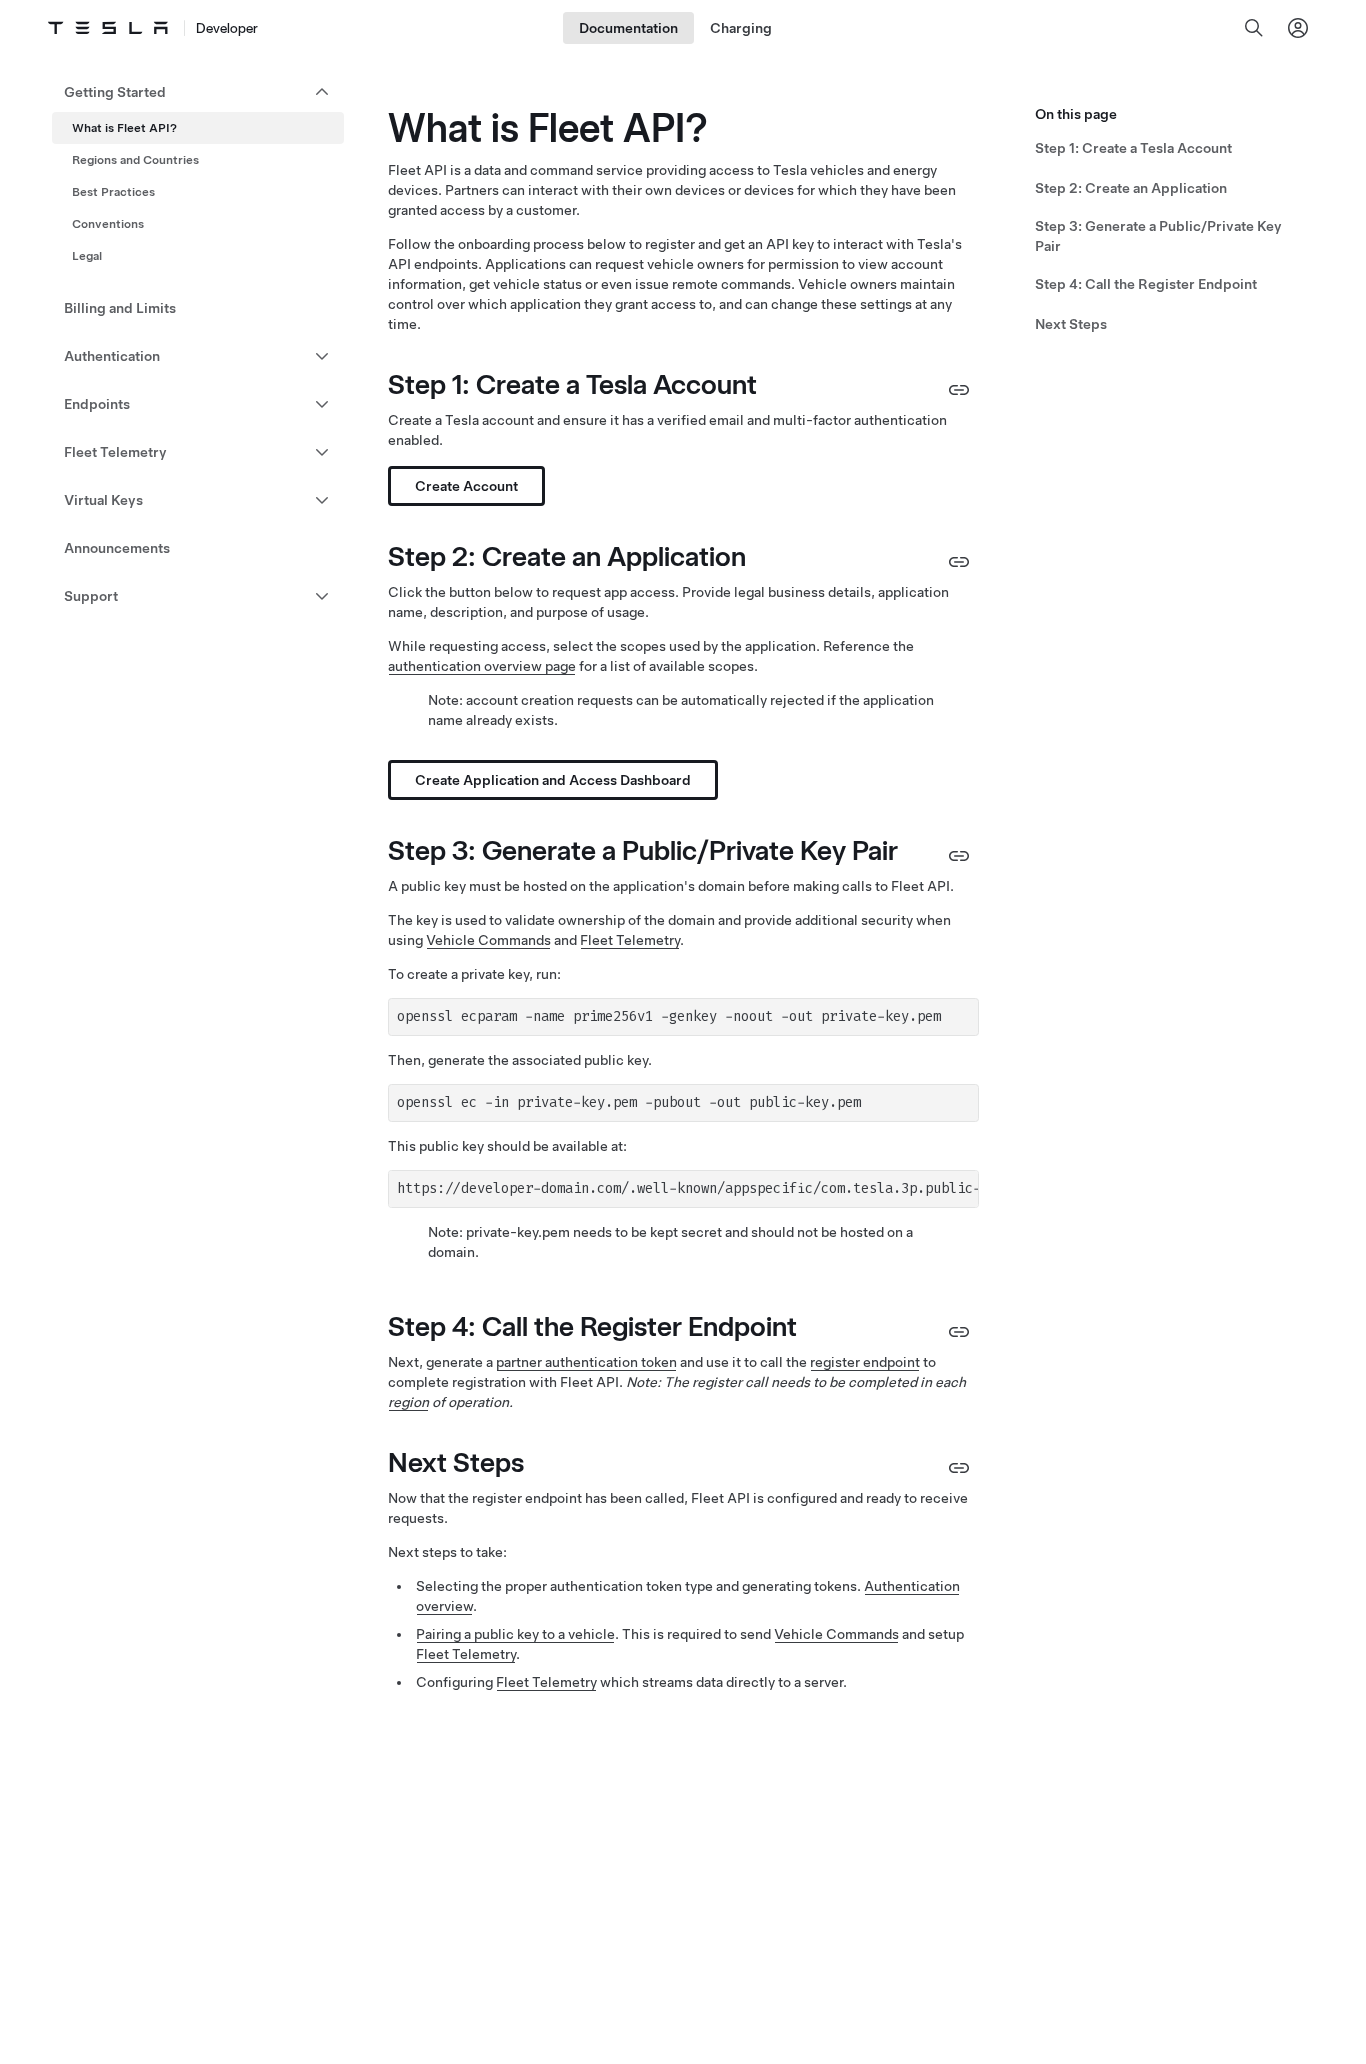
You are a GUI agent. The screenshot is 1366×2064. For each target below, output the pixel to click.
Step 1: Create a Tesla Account (1133, 148)
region (408, 1402)
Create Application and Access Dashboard (553, 780)
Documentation (628, 28)
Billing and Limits (120, 308)
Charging (741, 28)
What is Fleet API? (124, 128)
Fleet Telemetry (630, 940)
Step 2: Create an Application (1131, 188)
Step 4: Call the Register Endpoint (1146, 284)
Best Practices (113, 192)
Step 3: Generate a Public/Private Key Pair (1158, 236)
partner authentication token (586, 1362)
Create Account (466, 486)
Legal (87, 256)
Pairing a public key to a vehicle (515, 1634)
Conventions (108, 224)
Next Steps (1071, 324)
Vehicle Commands (488, 940)
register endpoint (865, 1362)
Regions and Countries (135, 160)
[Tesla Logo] (108, 28)
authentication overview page (482, 666)
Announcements (117, 548)
